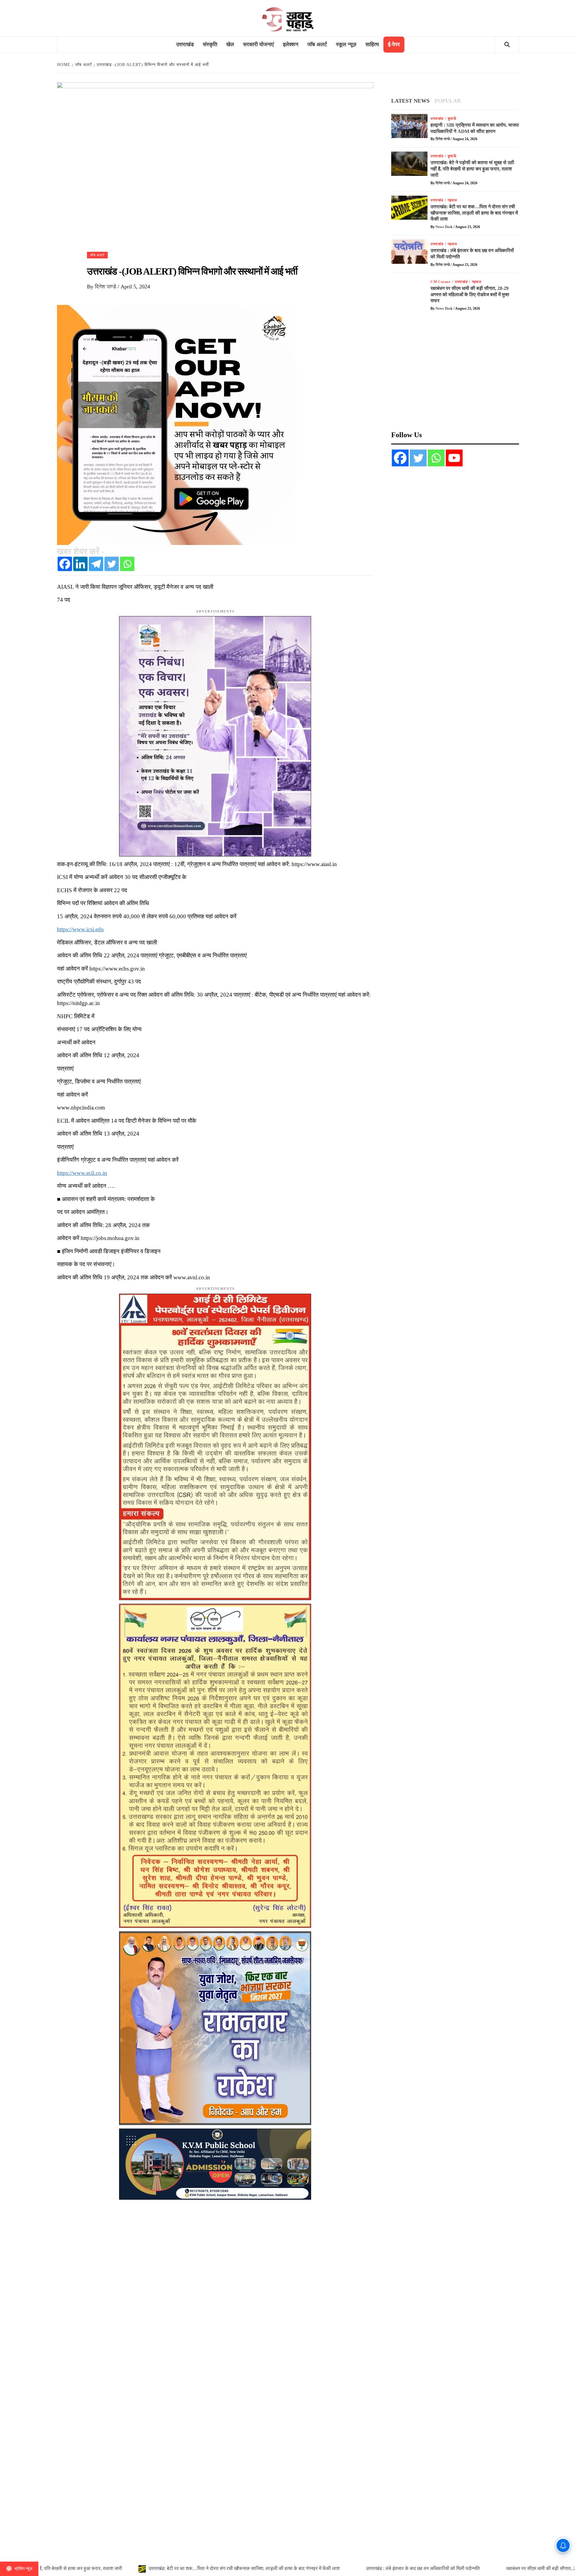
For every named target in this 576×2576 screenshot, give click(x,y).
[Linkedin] (80, 564)
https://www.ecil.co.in (82, 1173)
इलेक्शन (291, 44)
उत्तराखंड (185, 44)
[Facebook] (65, 564)
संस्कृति (210, 44)
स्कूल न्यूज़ (346, 44)
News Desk (445, 227)
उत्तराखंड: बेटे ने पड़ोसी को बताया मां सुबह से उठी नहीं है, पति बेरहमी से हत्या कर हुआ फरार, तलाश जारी (472, 169)
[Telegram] (96, 564)
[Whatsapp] (127, 564)
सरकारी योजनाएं (258, 44)
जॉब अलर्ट (317, 44)
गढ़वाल (452, 200)
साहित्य (372, 44)
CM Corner (441, 282)
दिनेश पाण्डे (106, 287)
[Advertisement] (455, 375)
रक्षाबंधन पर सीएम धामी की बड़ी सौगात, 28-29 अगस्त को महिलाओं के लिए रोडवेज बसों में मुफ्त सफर (470, 295)
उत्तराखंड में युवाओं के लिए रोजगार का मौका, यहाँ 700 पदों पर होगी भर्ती (283, 2568)
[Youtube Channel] (454, 458)
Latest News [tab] (410, 101)
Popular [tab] (448, 101)
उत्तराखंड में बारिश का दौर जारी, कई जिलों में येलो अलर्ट (415, 2568)
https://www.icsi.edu (80, 929)
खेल (230, 44)
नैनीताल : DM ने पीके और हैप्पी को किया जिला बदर (153, 2568)
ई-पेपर (394, 44)
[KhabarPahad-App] (177, 424)
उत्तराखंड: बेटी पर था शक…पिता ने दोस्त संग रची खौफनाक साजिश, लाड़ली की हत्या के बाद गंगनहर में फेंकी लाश (474, 213)
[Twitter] (112, 564)
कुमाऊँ (452, 119)
